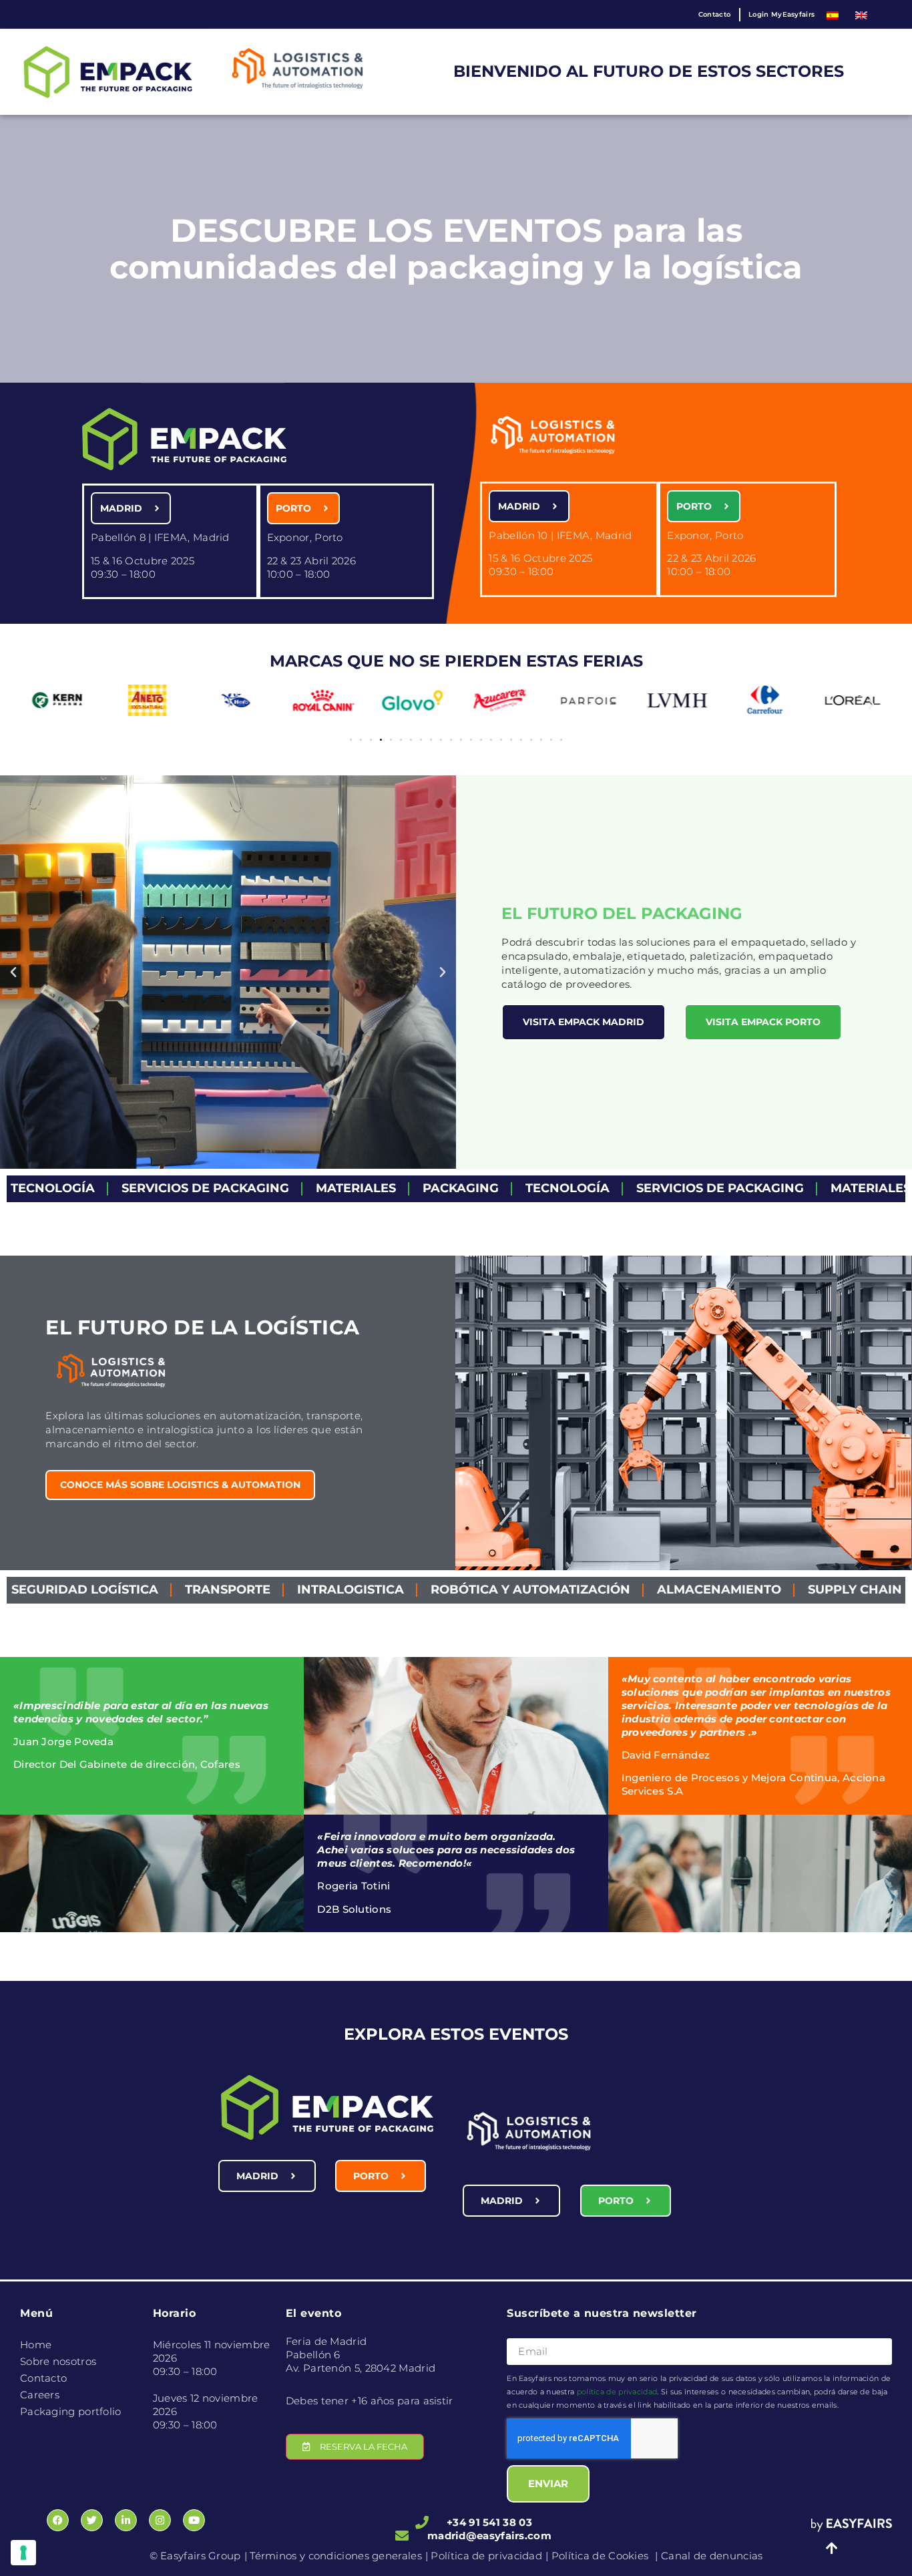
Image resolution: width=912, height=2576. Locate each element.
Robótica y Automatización (393, 1590)
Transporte (90, 1590)
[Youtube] (194, 2520)
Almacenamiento (582, 1590)
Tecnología (457, 1188)
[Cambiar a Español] (833, 14)
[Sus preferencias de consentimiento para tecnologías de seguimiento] (23, 2553)
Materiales (246, 1188)
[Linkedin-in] (126, 2520)
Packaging (351, 1188)
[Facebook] (58, 2520)
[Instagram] (160, 2520)
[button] (41, 705)
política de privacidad (617, 2392)
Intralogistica (213, 1590)
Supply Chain (717, 1590)
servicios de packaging (95, 1188)
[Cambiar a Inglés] (861, 14)
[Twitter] (92, 2520)
